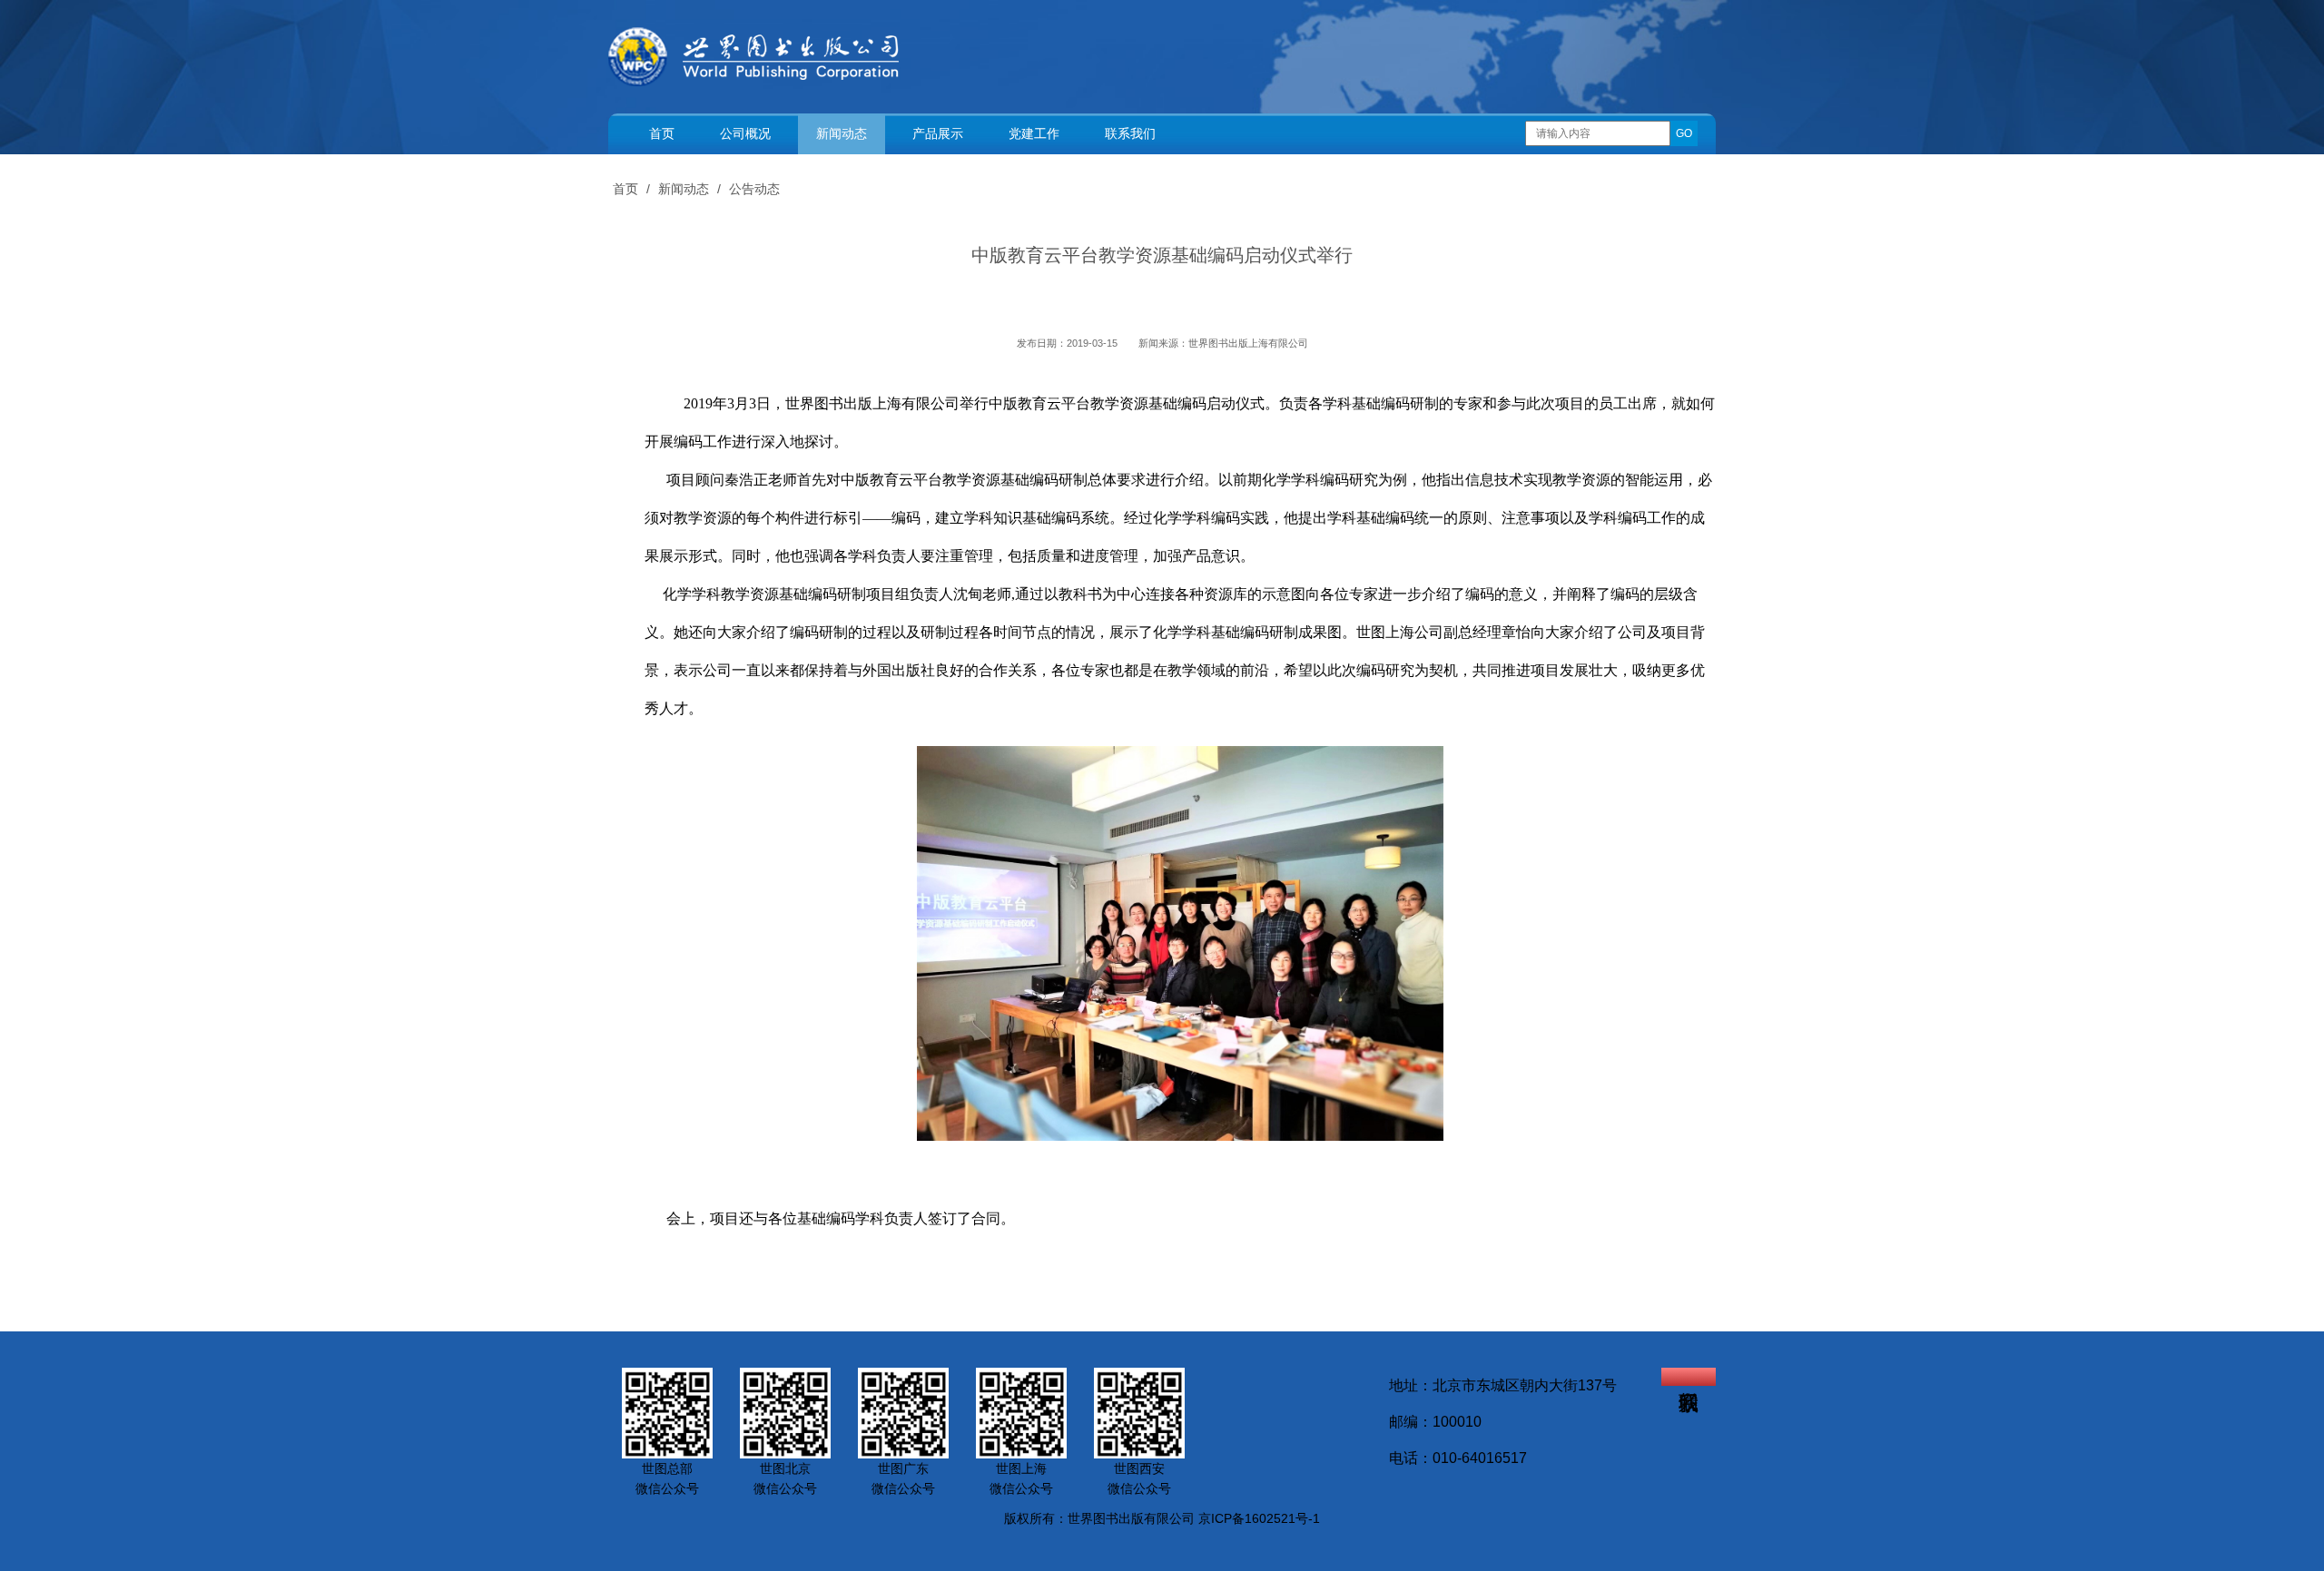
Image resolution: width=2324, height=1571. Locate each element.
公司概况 (745, 133)
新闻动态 (842, 133)
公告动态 (754, 189)
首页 (662, 133)
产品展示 (938, 133)
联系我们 (1130, 133)
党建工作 (1034, 133)
